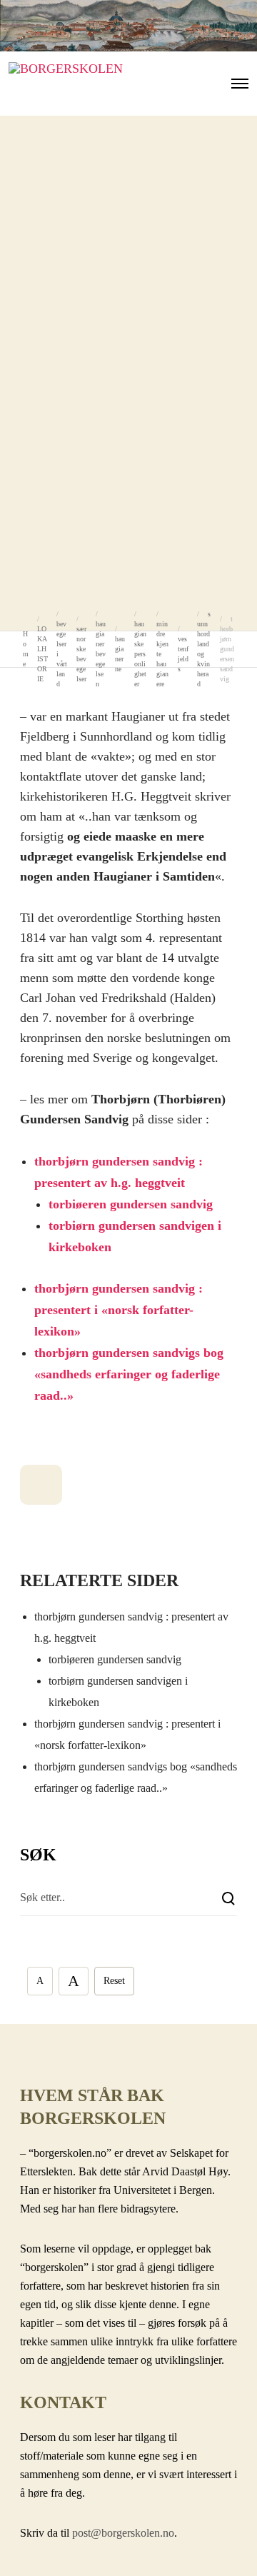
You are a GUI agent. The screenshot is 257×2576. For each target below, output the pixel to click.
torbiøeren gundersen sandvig (131, 1204)
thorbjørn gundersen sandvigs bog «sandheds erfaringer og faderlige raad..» (129, 1374)
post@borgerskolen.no (123, 2533)
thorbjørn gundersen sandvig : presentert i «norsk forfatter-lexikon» (119, 1310)
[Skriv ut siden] (41, 1485)
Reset (114, 1981)
